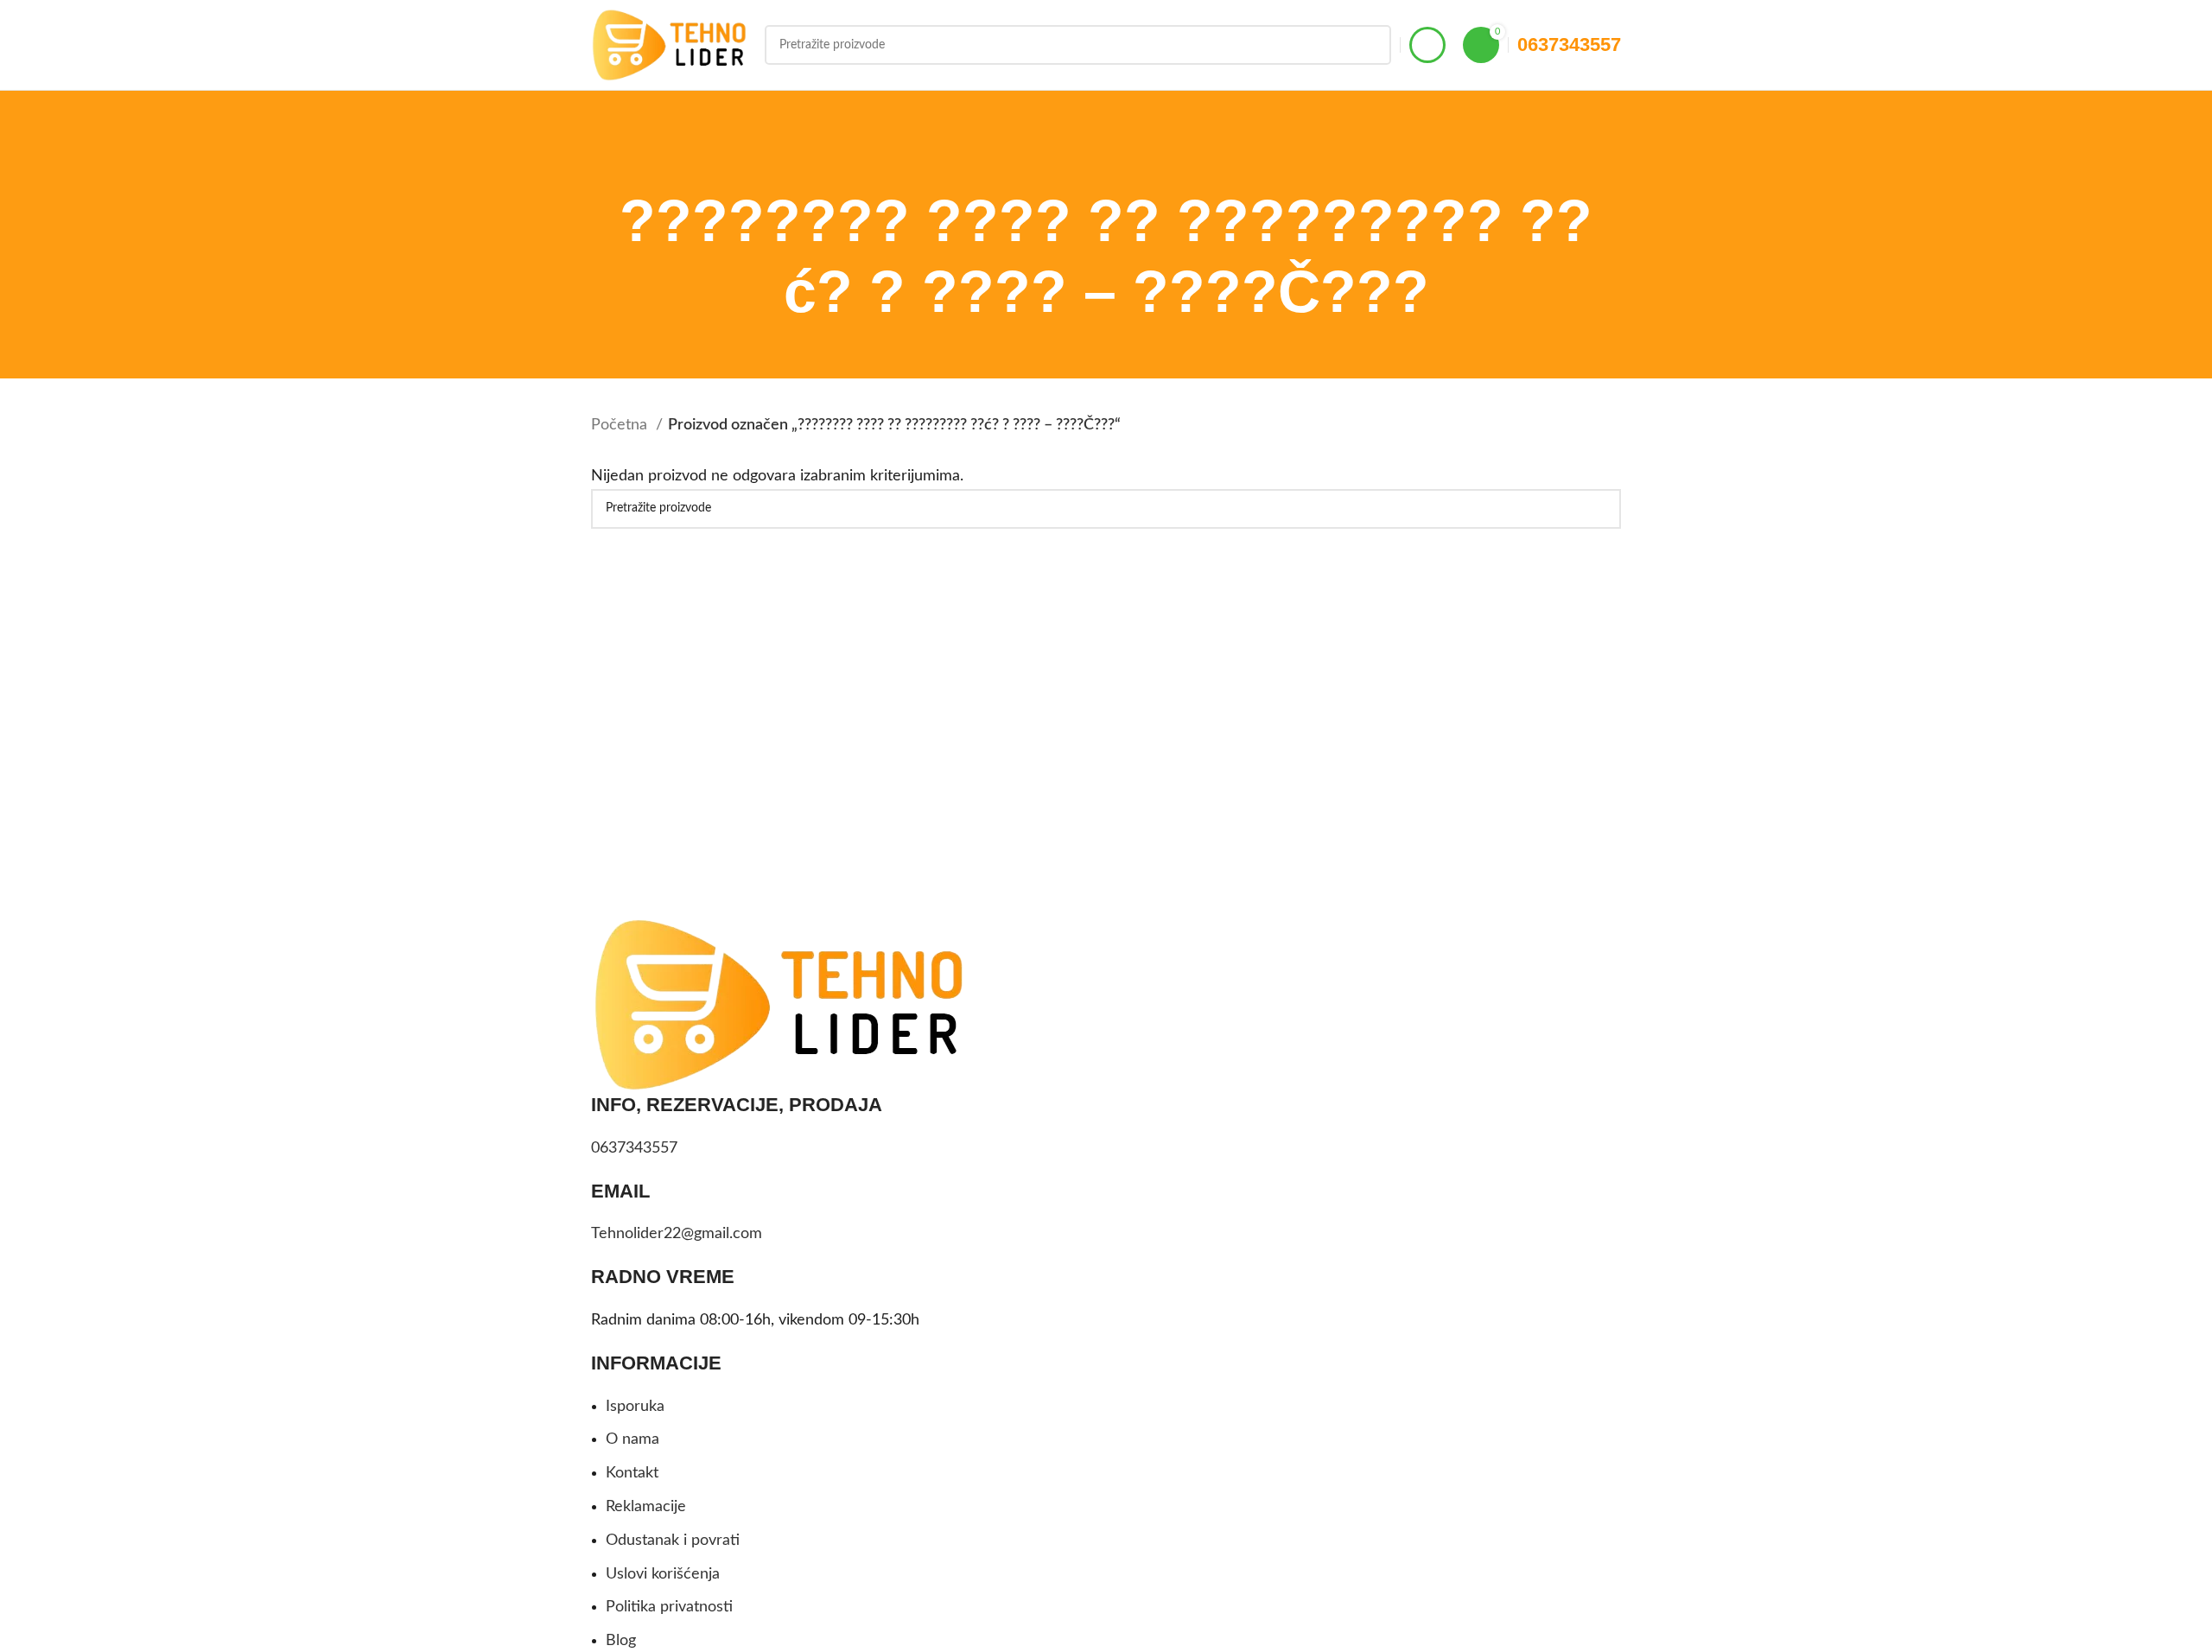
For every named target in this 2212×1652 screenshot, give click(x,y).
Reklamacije (646, 1507)
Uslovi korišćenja (663, 1574)
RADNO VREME (663, 1277)
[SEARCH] (1371, 45)
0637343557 (1569, 44)
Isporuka (635, 1407)
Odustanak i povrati (673, 1541)
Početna (621, 425)
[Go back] (1084, 160)
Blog (621, 1641)
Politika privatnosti (669, 1607)
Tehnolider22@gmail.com (677, 1234)
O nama (632, 1439)
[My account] (1427, 45)
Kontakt (632, 1473)
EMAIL (620, 1191)
